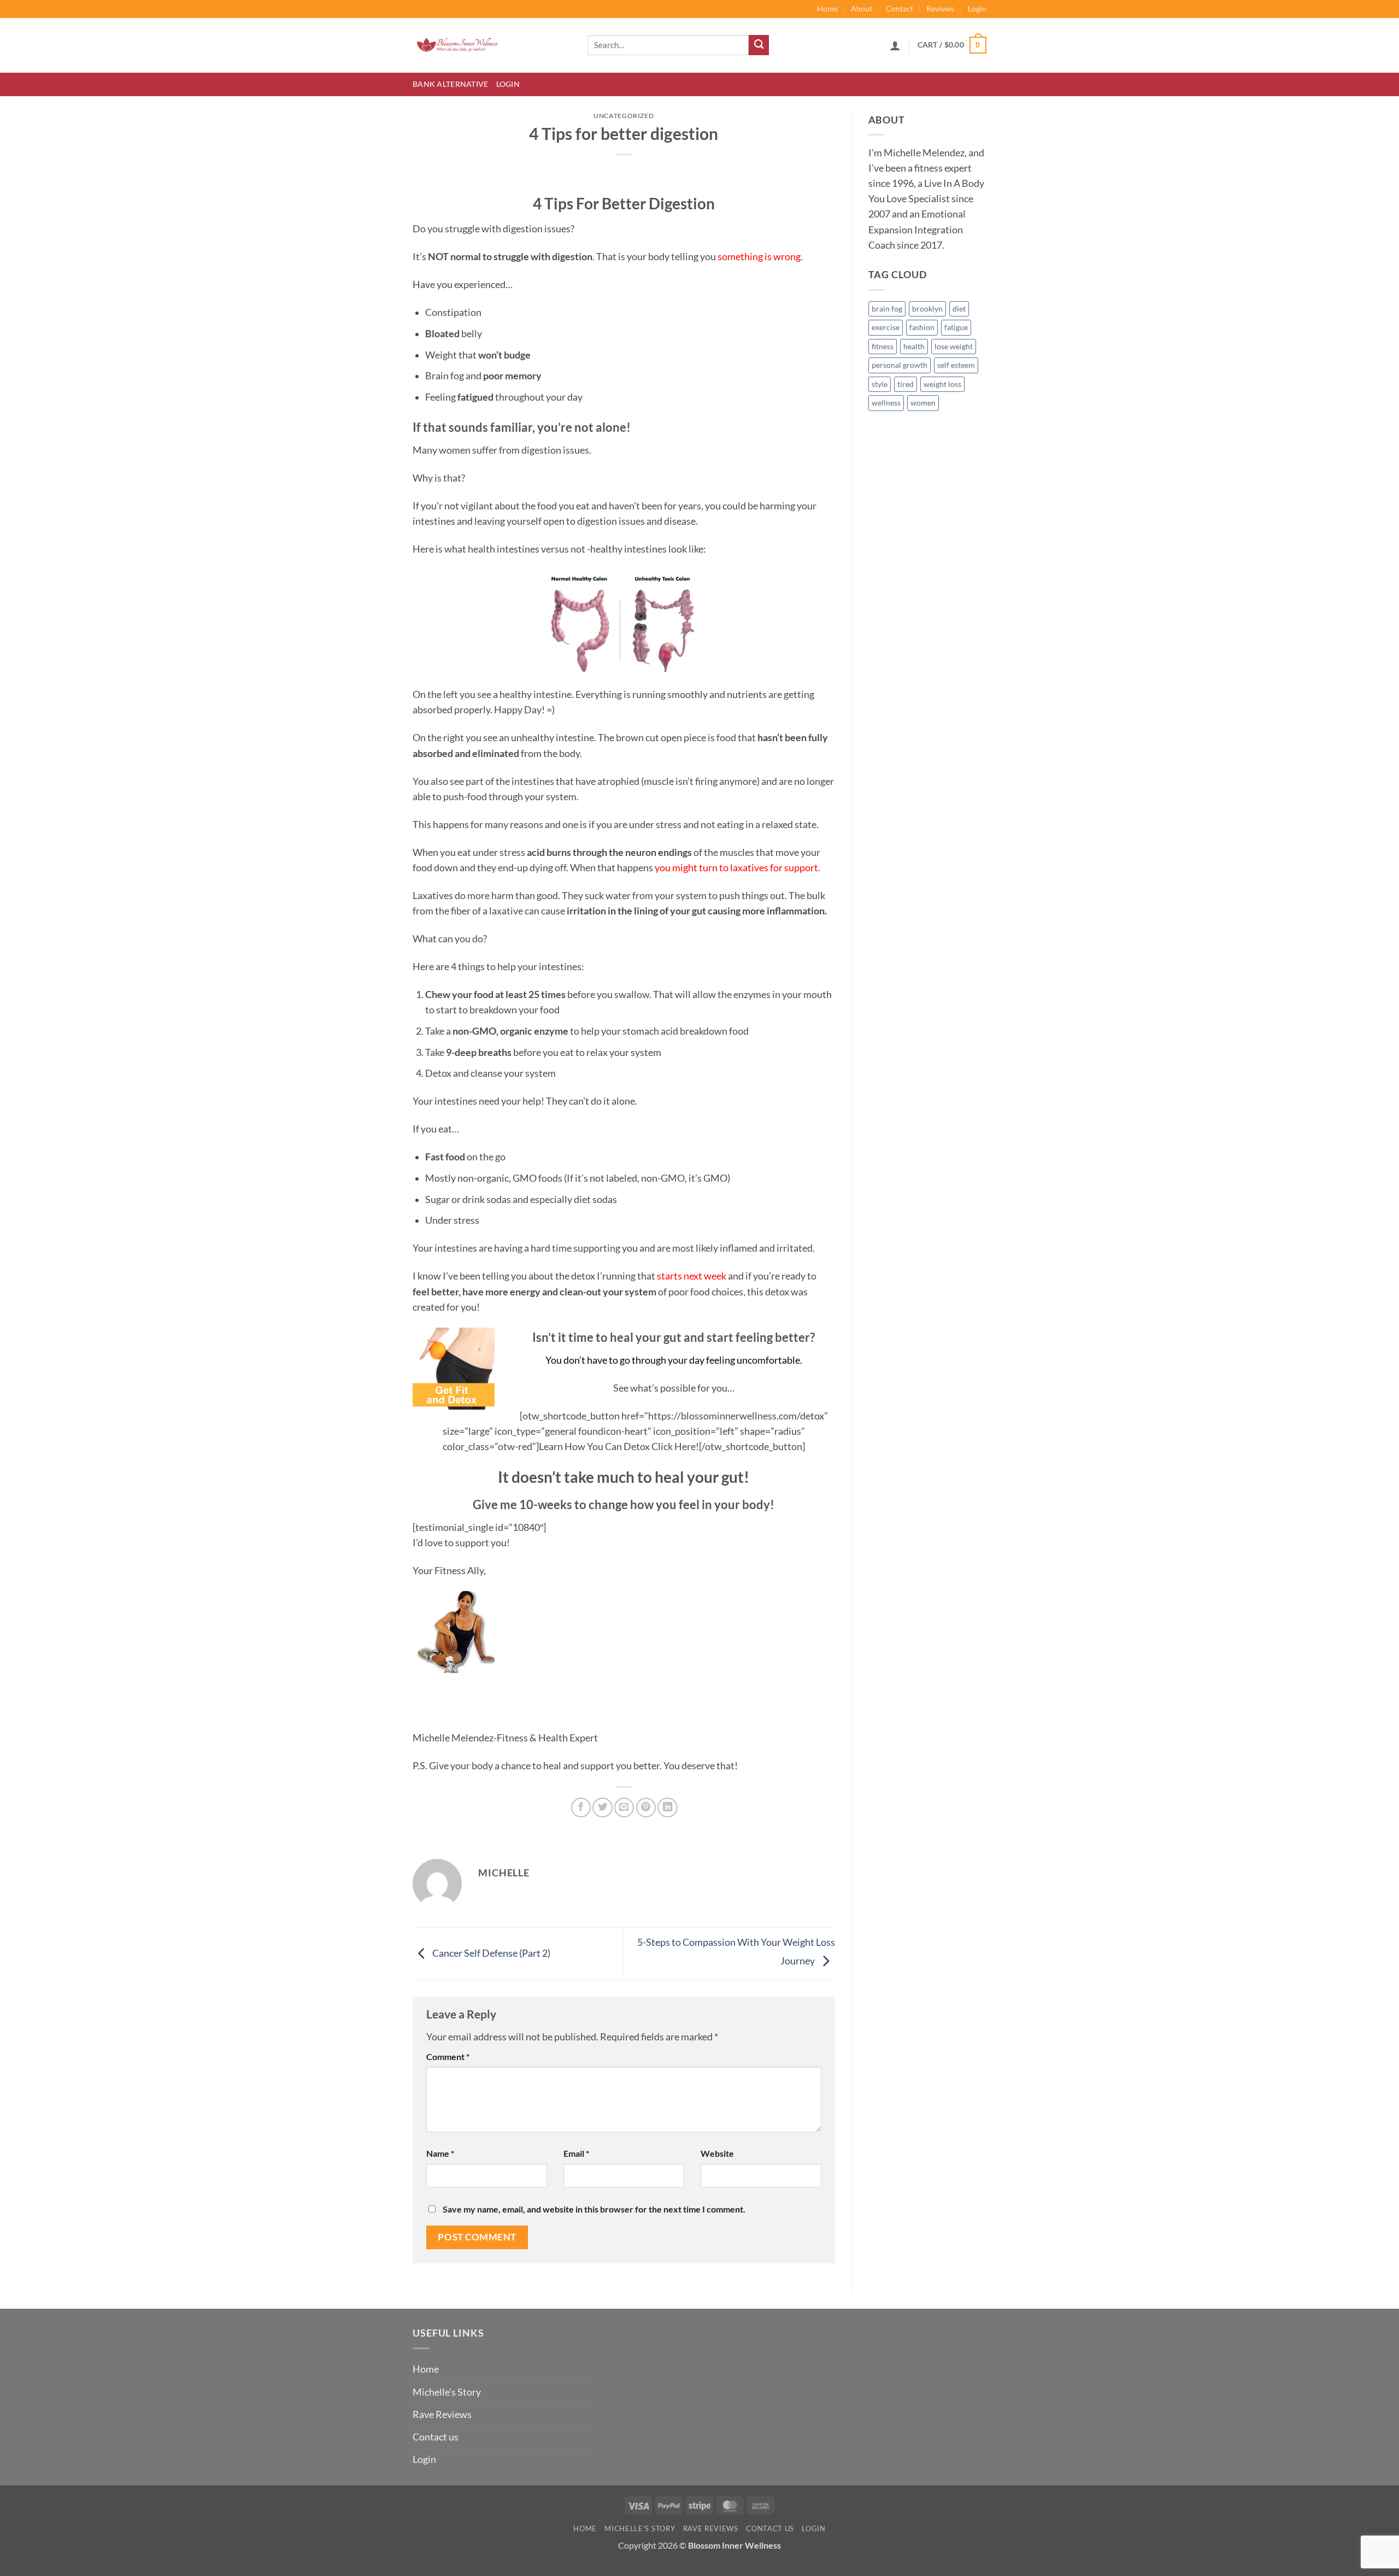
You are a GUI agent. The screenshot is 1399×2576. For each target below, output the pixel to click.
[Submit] (759, 45)
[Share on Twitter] (602, 1808)
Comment (448, 2056)
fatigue (956, 327)
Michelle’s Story (447, 2392)
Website (717, 2153)
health (914, 346)
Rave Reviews (442, 2414)
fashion (922, 327)
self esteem (956, 365)
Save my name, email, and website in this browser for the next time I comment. (594, 2209)
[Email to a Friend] (624, 1808)
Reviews (940, 8)
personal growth (900, 365)
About (862, 8)
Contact (900, 8)
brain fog (887, 309)
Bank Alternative (451, 84)
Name (440, 2153)
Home (827, 8)
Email (576, 2153)
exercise (886, 327)
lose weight (954, 346)
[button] (895, 45)
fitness (883, 346)
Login (977, 8)
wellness (886, 403)
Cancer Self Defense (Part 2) (490, 1953)
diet (959, 309)
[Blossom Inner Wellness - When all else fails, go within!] (492, 45)
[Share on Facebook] (581, 1808)
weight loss (942, 384)
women (923, 403)
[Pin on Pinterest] (646, 1808)
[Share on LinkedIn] (667, 1808)
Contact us (436, 2437)
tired (906, 384)
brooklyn (927, 309)
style (880, 384)
